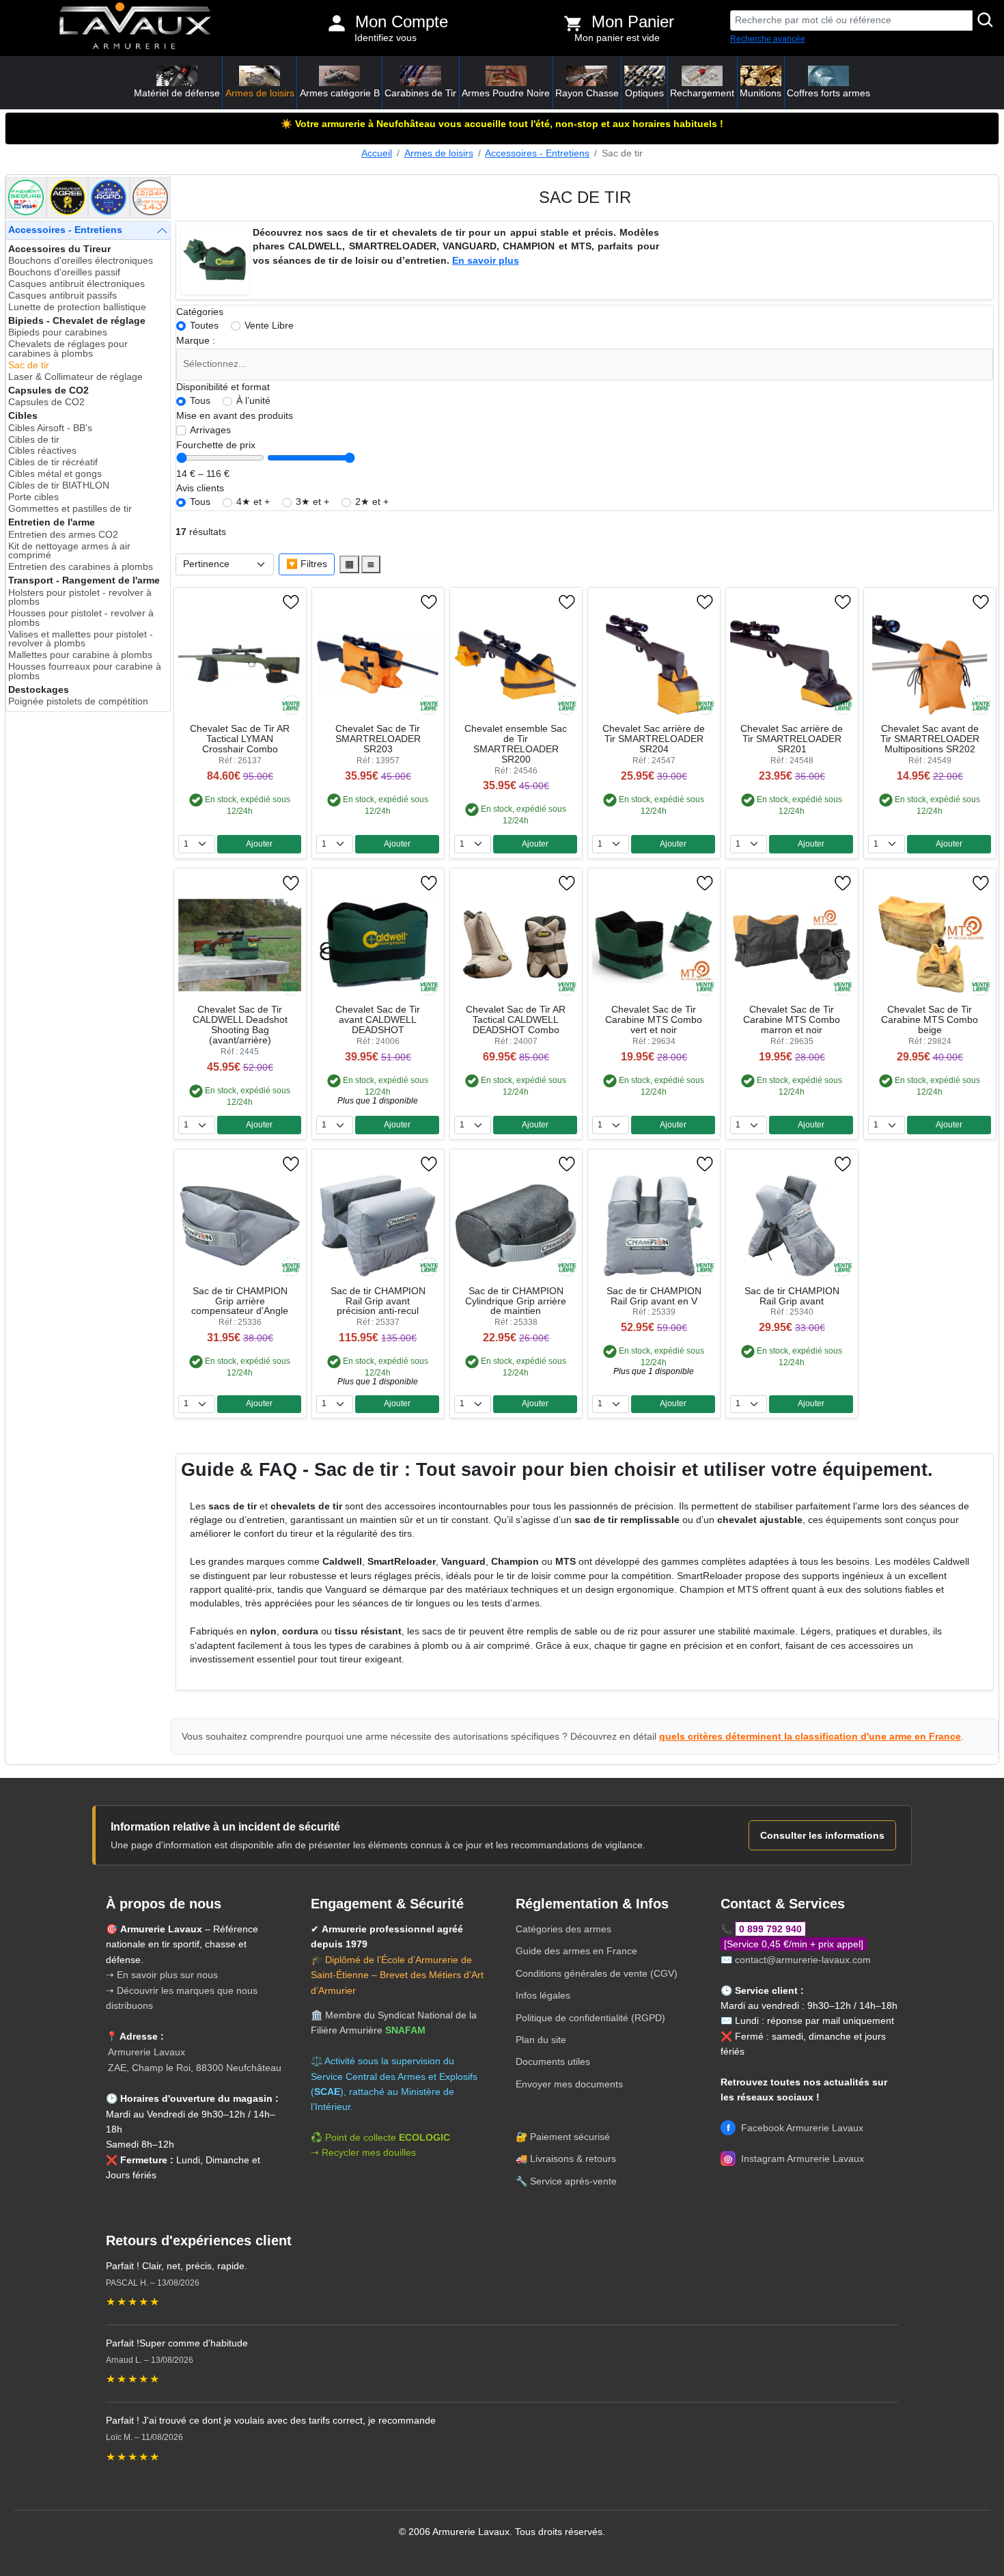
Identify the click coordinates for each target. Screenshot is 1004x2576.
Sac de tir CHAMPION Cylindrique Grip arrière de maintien (516, 1301)
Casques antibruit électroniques (76, 284)
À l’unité (253, 401)
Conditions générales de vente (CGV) (597, 1973)
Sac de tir (29, 365)
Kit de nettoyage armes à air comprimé (69, 551)
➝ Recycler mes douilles (363, 2152)
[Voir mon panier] (573, 23)
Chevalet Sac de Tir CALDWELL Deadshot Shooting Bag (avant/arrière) (240, 1025)
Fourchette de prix (216, 445)
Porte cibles (33, 497)
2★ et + (372, 502)
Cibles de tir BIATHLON (59, 485)
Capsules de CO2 (46, 402)
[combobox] (585, 365)
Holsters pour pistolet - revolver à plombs (80, 598)
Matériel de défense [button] (177, 93)
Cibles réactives (42, 451)
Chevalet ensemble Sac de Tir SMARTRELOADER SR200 (516, 744)
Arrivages (210, 430)
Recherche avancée (768, 39)
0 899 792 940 (770, 1929)
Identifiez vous (386, 38)
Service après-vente (573, 2181)
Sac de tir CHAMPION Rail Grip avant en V (654, 1296)
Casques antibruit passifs (62, 296)
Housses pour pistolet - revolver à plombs (81, 618)
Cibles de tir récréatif (53, 462)
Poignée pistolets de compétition (78, 701)
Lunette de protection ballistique (77, 307)
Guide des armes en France (576, 1951)
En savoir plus (486, 261)
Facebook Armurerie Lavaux (795, 2128)
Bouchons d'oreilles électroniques (81, 261)
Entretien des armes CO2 (63, 535)
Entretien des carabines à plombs (81, 567)
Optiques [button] (644, 93)
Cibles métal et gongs (55, 474)
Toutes (204, 326)
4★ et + (253, 502)
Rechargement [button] (702, 93)
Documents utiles (553, 2061)
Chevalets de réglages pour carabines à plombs (68, 349)
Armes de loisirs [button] (260, 93)
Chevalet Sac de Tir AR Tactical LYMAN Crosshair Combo (240, 739)
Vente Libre (269, 326)
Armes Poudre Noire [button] (506, 93)
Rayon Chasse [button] (587, 93)
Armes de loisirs (439, 153)
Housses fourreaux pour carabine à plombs (85, 671)
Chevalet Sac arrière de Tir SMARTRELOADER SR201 (792, 739)
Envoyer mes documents (569, 2084)
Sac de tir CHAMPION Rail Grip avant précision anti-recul (378, 1301)
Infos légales (543, 1995)
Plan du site (541, 2040)
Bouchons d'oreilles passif (64, 272)
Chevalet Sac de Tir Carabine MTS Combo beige (930, 1020)
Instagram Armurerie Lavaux (794, 2159)
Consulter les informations (822, 1835)
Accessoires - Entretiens (537, 153)
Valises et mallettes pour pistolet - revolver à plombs (81, 639)
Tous (200, 401)
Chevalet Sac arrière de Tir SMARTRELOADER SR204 (654, 739)
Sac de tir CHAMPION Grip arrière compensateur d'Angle (240, 1301)
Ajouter (259, 844)
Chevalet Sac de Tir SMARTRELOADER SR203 (378, 739)
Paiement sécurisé (570, 2137)
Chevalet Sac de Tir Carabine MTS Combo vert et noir (654, 1020)
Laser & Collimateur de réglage (75, 377)
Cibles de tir (34, 440)
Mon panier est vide (617, 38)
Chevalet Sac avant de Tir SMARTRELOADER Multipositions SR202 (930, 739)
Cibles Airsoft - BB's (50, 428)
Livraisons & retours (573, 2159)
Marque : (196, 341)
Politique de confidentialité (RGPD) (590, 2018)
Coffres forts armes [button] (828, 93)
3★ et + (312, 502)
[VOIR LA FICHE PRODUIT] (229, 602)
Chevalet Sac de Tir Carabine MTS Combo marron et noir (792, 1020)
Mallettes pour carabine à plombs (80, 655)
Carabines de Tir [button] (420, 93)
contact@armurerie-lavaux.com (803, 1960)
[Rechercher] (986, 20)
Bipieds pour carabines (58, 332)
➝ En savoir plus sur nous (162, 1975)
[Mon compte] (337, 23)
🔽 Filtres (307, 564)
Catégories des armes (563, 1929)
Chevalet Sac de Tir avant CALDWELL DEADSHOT (378, 1020)
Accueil (377, 153)
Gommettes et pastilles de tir (70, 509)
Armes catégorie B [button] (340, 93)
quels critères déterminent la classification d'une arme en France (810, 1736)
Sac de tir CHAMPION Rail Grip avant (792, 1296)
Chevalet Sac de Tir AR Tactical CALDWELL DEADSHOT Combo (516, 1020)
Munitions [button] (761, 93)
